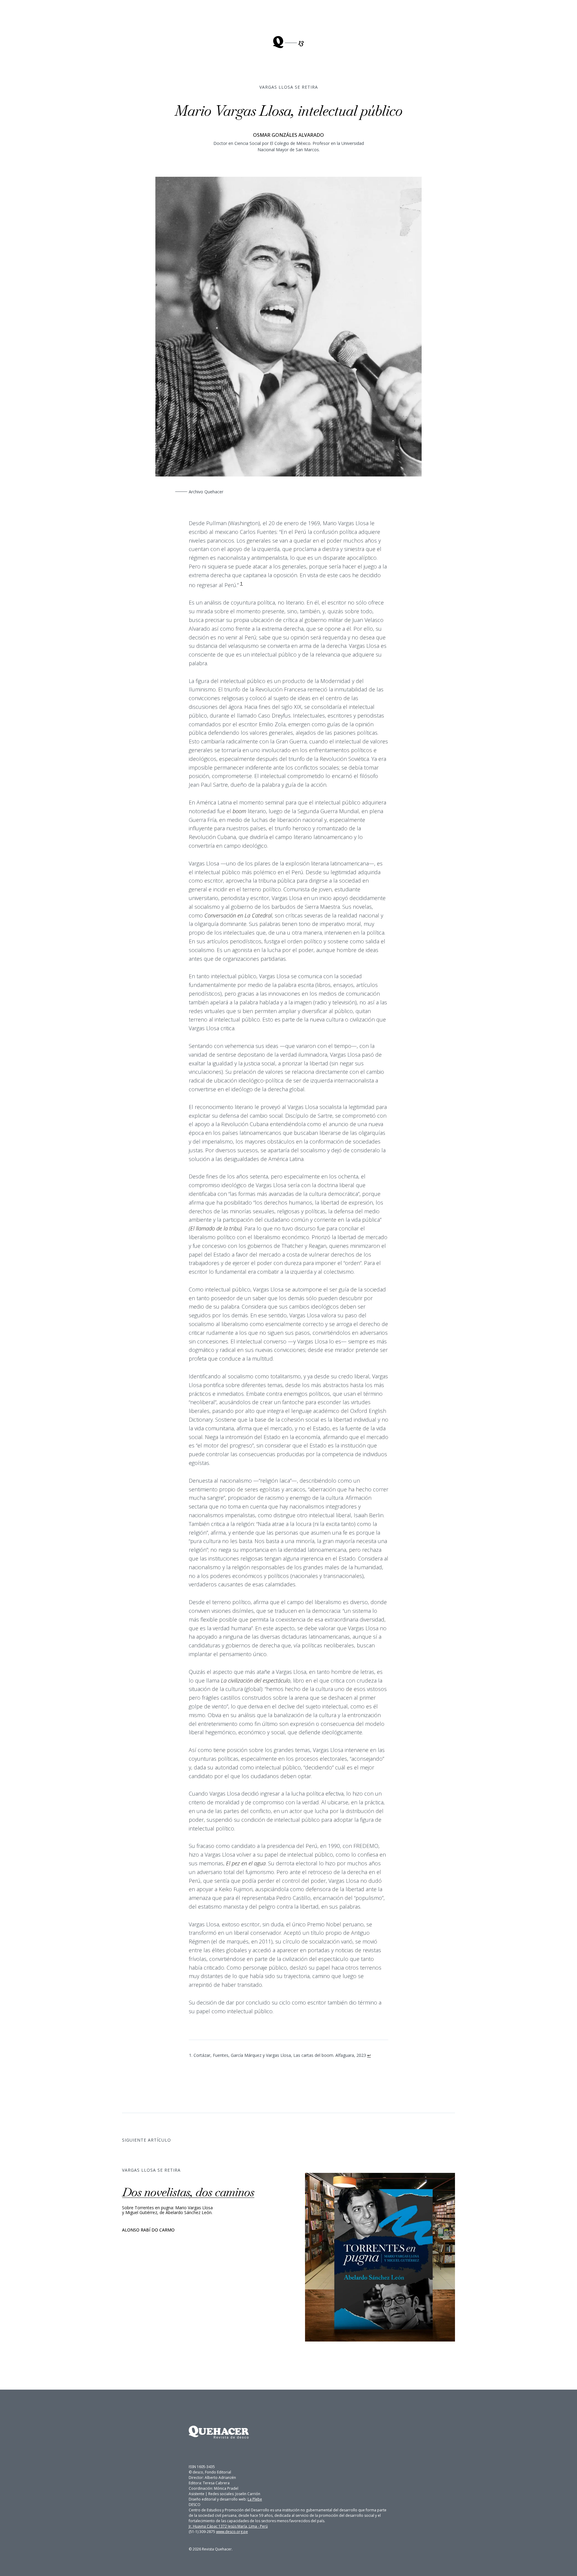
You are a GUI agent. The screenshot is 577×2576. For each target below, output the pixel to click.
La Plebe (255, 2499)
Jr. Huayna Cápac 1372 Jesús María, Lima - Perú (228, 2526)
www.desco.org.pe (232, 2532)
